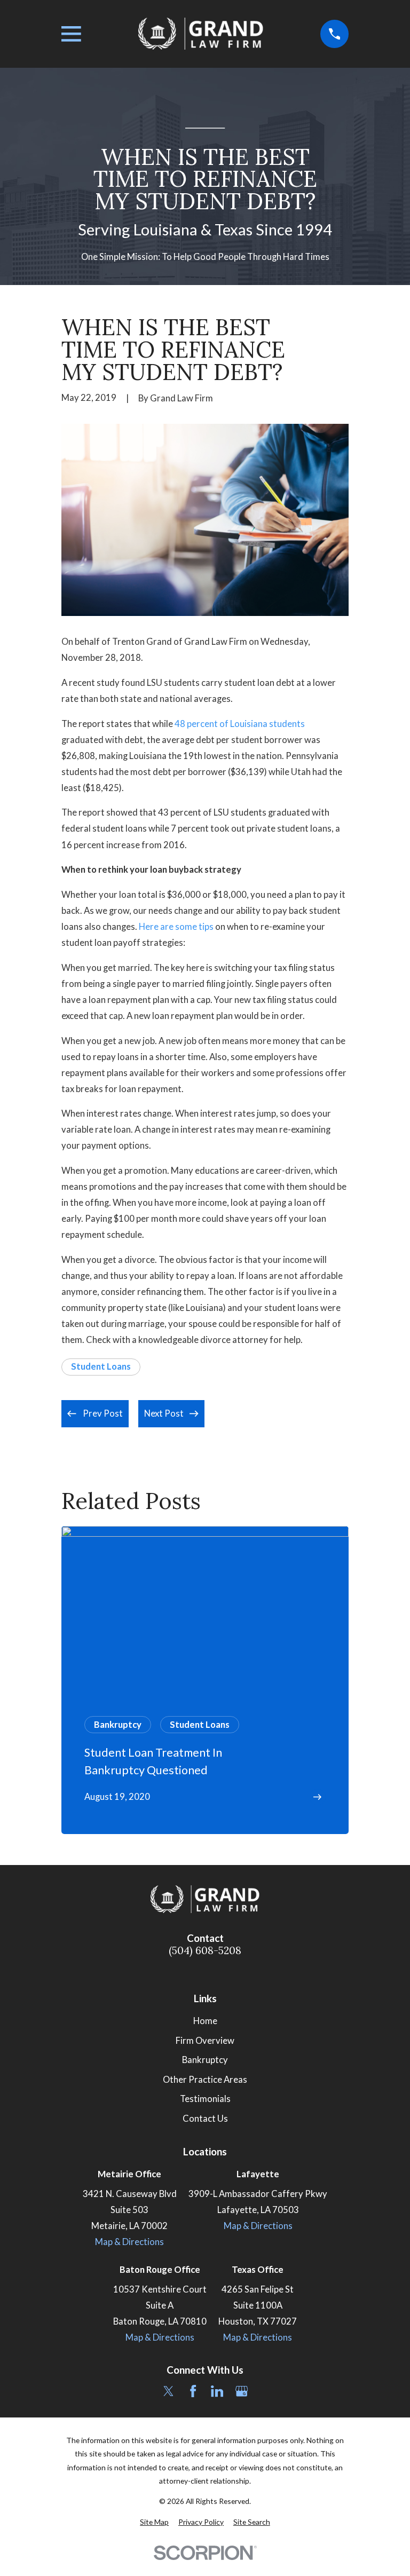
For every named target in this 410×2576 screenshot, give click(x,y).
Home (205, 2021)
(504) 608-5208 (205, 1951)
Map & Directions (129, 2242)
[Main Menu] (71, 34)
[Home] (201, 34)
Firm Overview (205, 2041)
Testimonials (205, 2099)
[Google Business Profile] (242, 2391)
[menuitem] (154, 2522)
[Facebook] (193, 2391)
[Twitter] (168, 2391)
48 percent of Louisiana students (240, 724)
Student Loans (101, 1366)
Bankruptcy (205, 2060)
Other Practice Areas (205, 2080)
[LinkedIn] (217, 2391)
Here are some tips (176, 927)
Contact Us (205, 2119)
